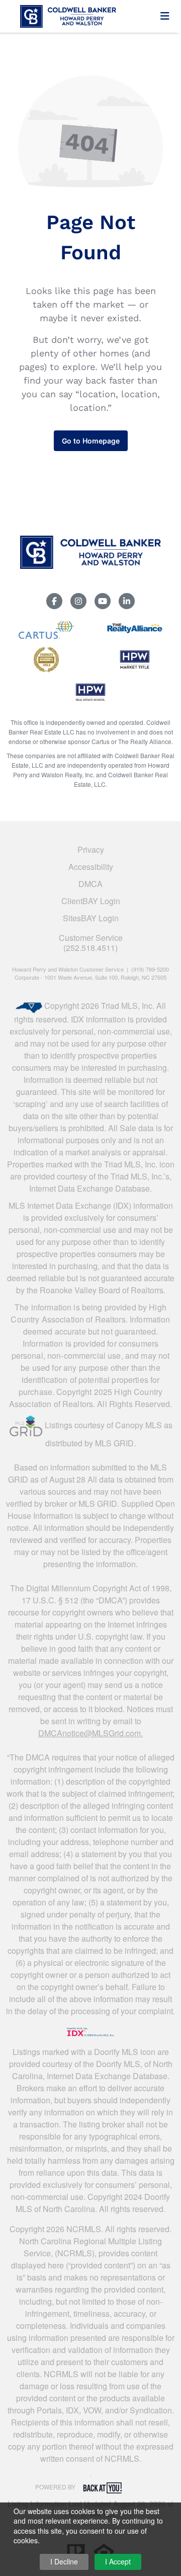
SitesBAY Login (91, 918)
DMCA (90, 884)
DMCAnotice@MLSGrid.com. (90, 1733)
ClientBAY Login (91, 901)
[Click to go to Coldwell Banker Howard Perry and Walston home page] (84, 15)
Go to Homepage (91, 441)
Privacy (91, 850)
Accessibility (91, 867)
